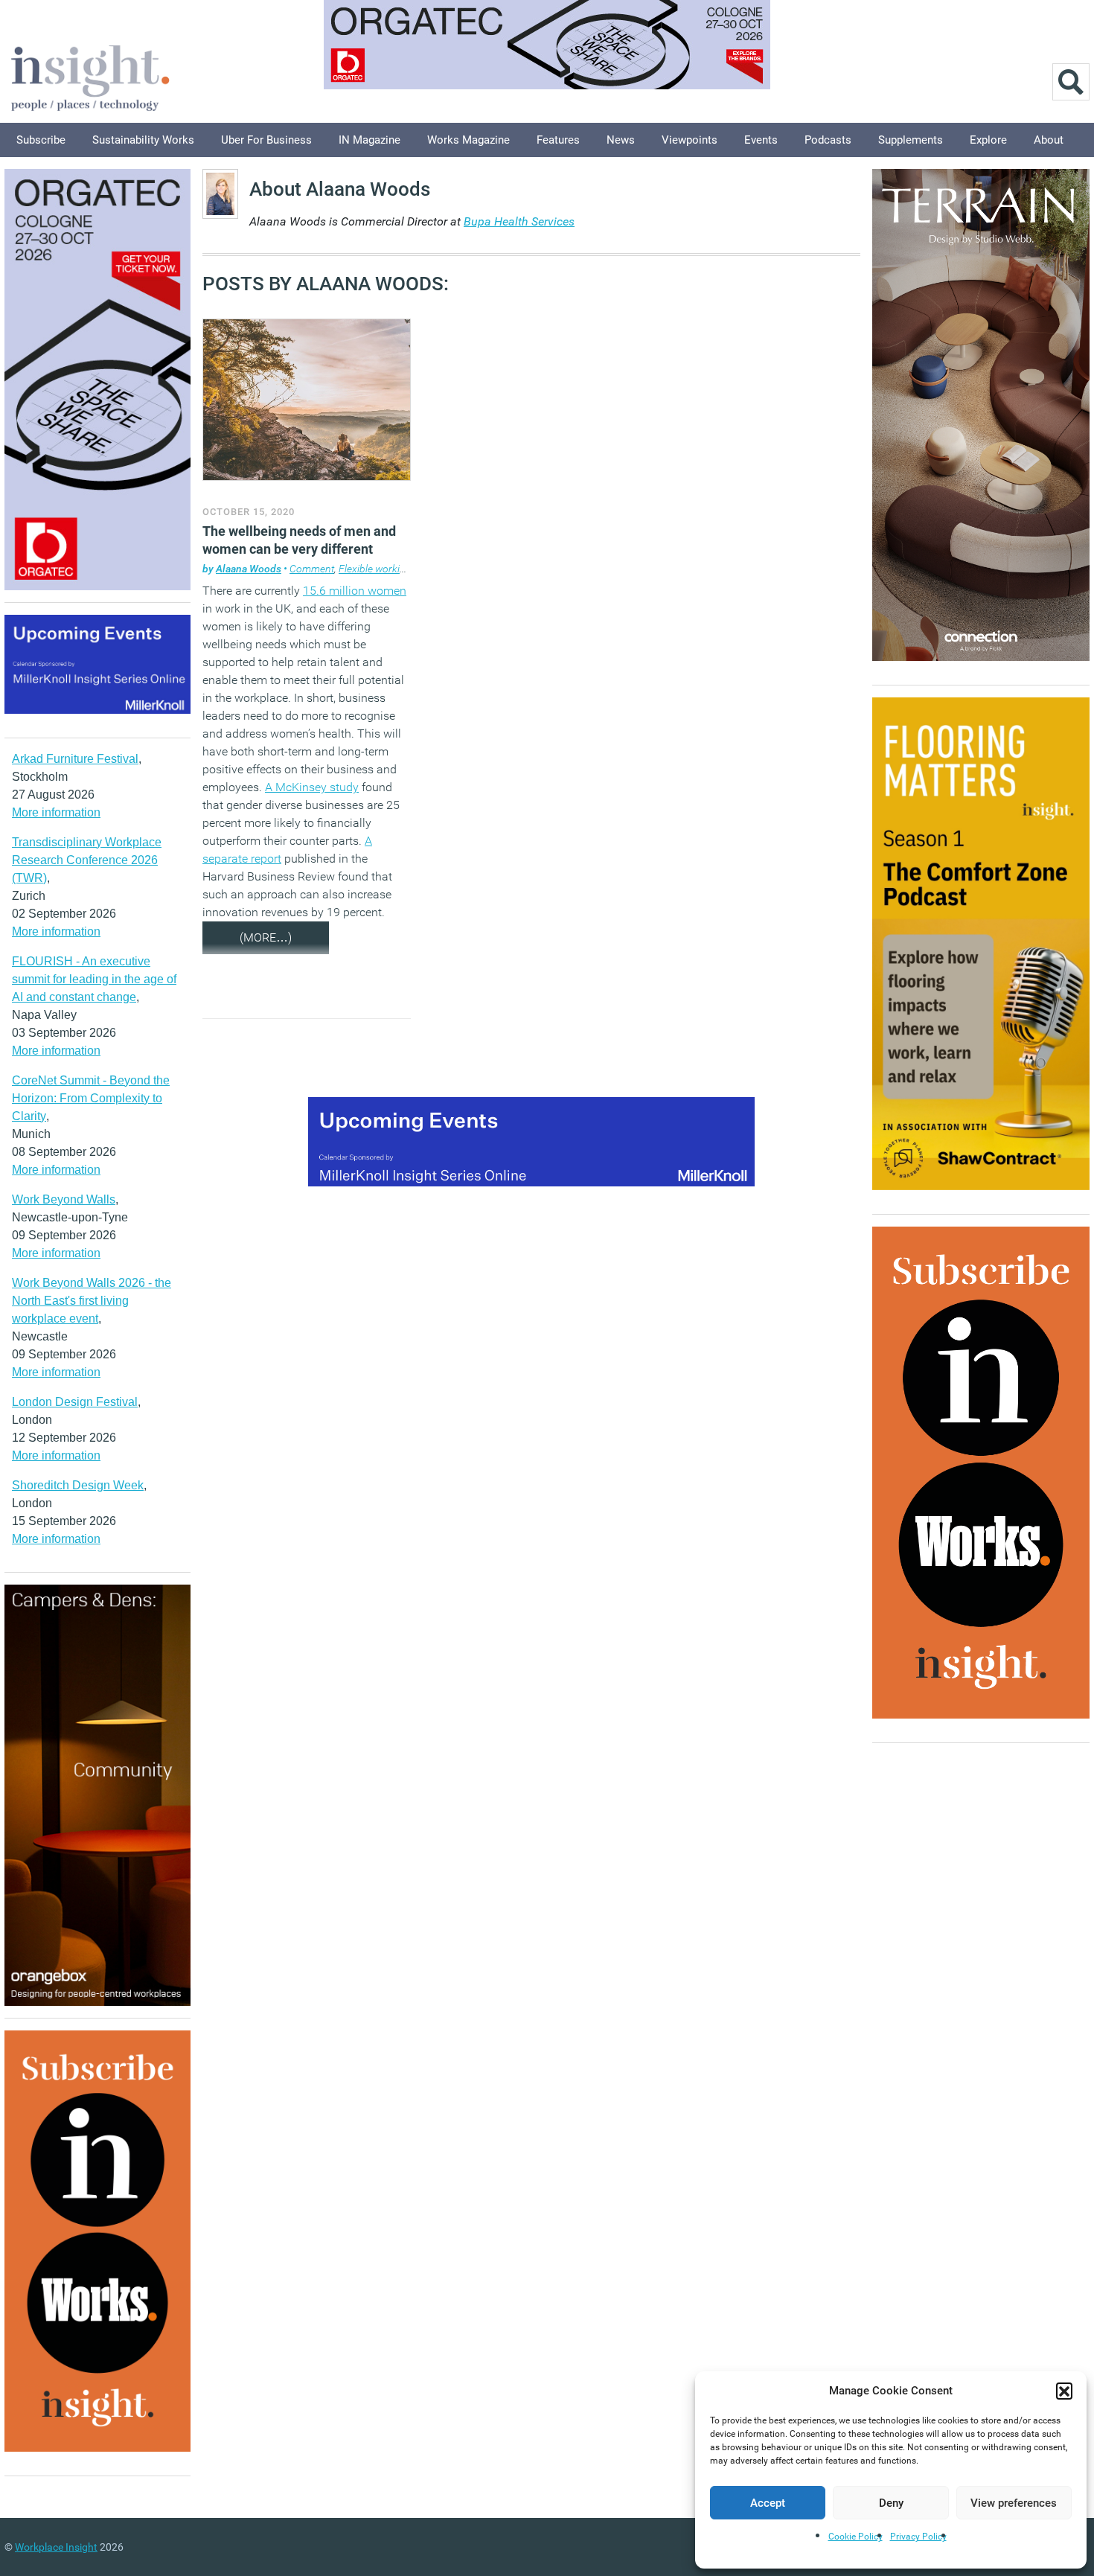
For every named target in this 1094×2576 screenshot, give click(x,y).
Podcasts (828, 140)
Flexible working (375, 569)
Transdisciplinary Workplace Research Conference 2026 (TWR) (87, 860)
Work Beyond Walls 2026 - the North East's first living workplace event (92, 1301)
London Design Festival (75, 1402)
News (621, 140)
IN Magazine (370, 140)
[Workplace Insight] (90, 76)
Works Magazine (468, 140)
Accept (768, 2503)
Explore (988, 140)
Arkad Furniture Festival (75, 759)
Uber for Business (266, 140)
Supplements (911, 140)
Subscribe (41, 140)
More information (56, 812)
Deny (891, 2503)
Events (761, 140)
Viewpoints (690, 140)
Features (558, 140)
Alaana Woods (249, 569)
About (1049, 140)
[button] (1064, 2391)
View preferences (1014, 2503)
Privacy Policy (918, 2537)
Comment (312, 569)
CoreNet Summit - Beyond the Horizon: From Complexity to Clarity (91, 1098)
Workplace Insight (56, 2547)
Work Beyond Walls (64, 1199)
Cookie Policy (855, 2537)
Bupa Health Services (519, 221)
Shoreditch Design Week (78, 1485)
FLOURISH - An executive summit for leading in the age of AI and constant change (94, 979)
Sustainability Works (143, 140)
